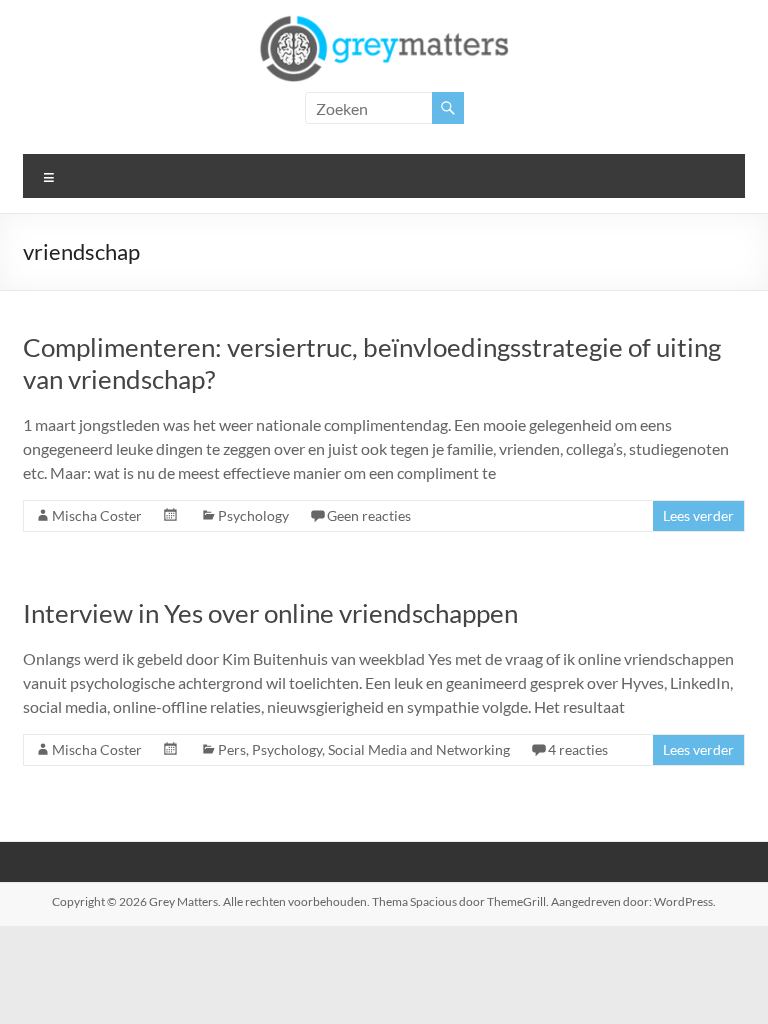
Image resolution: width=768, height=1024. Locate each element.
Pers (232, 749)
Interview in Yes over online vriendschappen (270, 613)
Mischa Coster (97, 515)
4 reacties (578, 749)
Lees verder (698, 515)
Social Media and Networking (419, 749)
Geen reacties (369, 515)
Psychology (253, 515)
